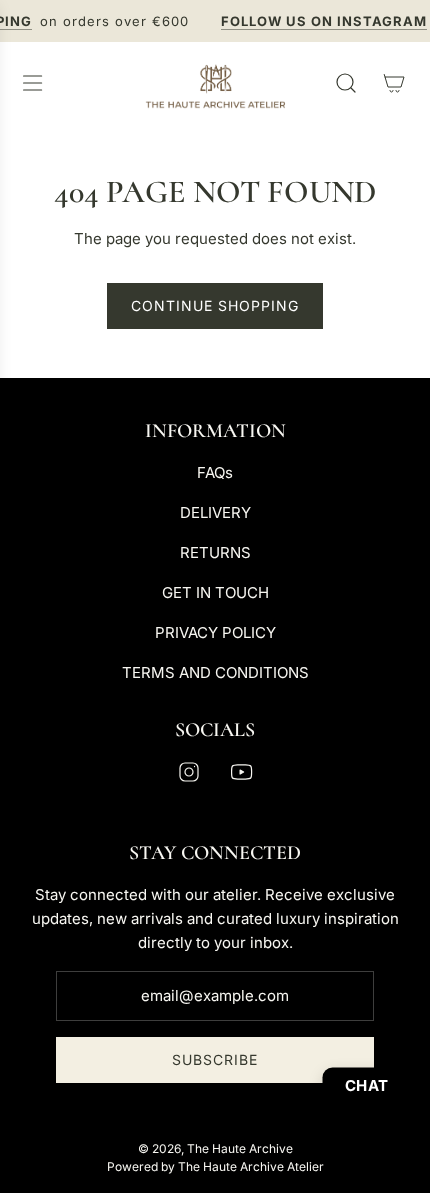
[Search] (346, 83)
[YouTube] (241, 772)
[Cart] (394, 83)
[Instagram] (189, 772)
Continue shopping (215, 305)
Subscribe (215, 1059)
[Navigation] (32, 83)
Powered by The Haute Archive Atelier (215, 1166)
